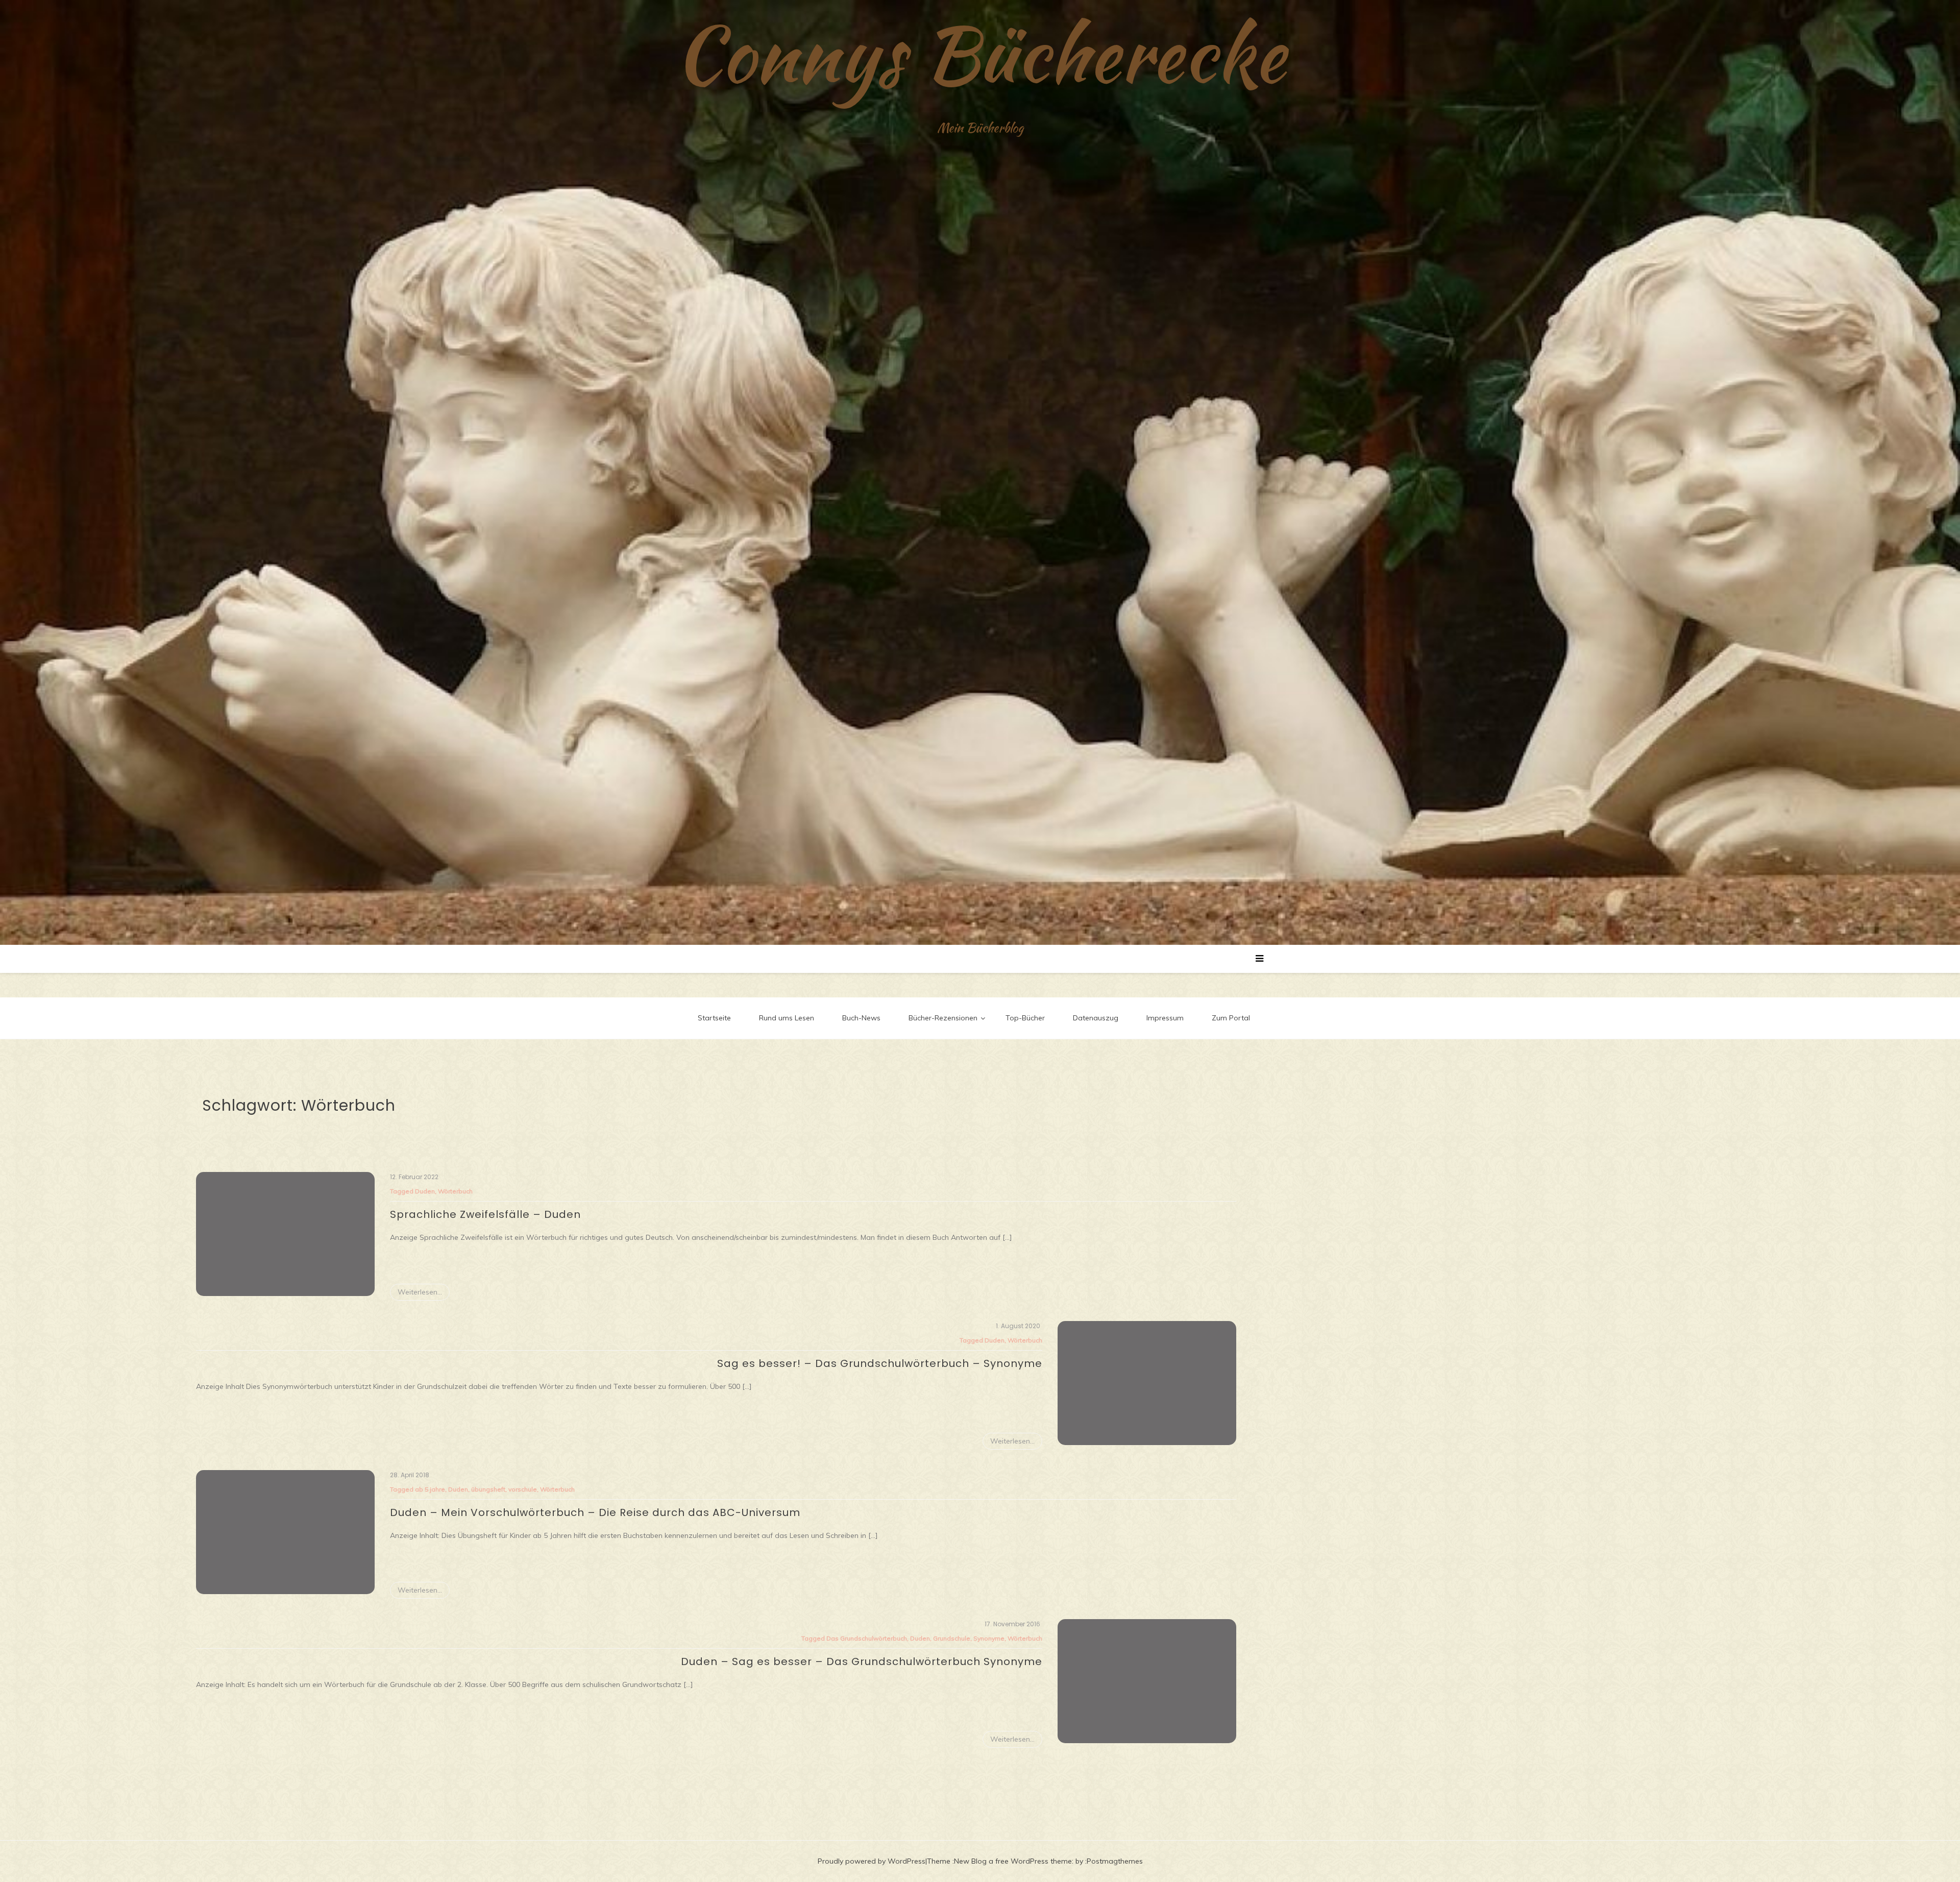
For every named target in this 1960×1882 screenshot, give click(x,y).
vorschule (523, 1489)
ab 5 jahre (430, 1489)
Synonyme (989, 1638)
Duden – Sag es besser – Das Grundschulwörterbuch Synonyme (862, 1661)
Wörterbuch (455, 1191)
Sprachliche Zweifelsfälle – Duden (485, 1214)
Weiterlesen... (420, 1292)
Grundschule (952, 1638)
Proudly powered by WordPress (872, 1861)
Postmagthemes (1115, 1861)
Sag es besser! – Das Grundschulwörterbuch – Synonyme (880, 1363)
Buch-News (861, 1018)
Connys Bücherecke (980, 54)
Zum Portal (1231, 1018)
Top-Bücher (1025, 1018)
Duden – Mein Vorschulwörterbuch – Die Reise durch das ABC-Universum (595, 1512)
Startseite (714, 1018)
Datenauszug (1096, 1018)
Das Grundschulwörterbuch (867, 1638)
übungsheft (488, 1489)
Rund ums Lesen (787, 1018)
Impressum (1165, 1018)
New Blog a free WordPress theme (1013, 1861)
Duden (425, 1191)
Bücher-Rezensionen (943, 1018)
